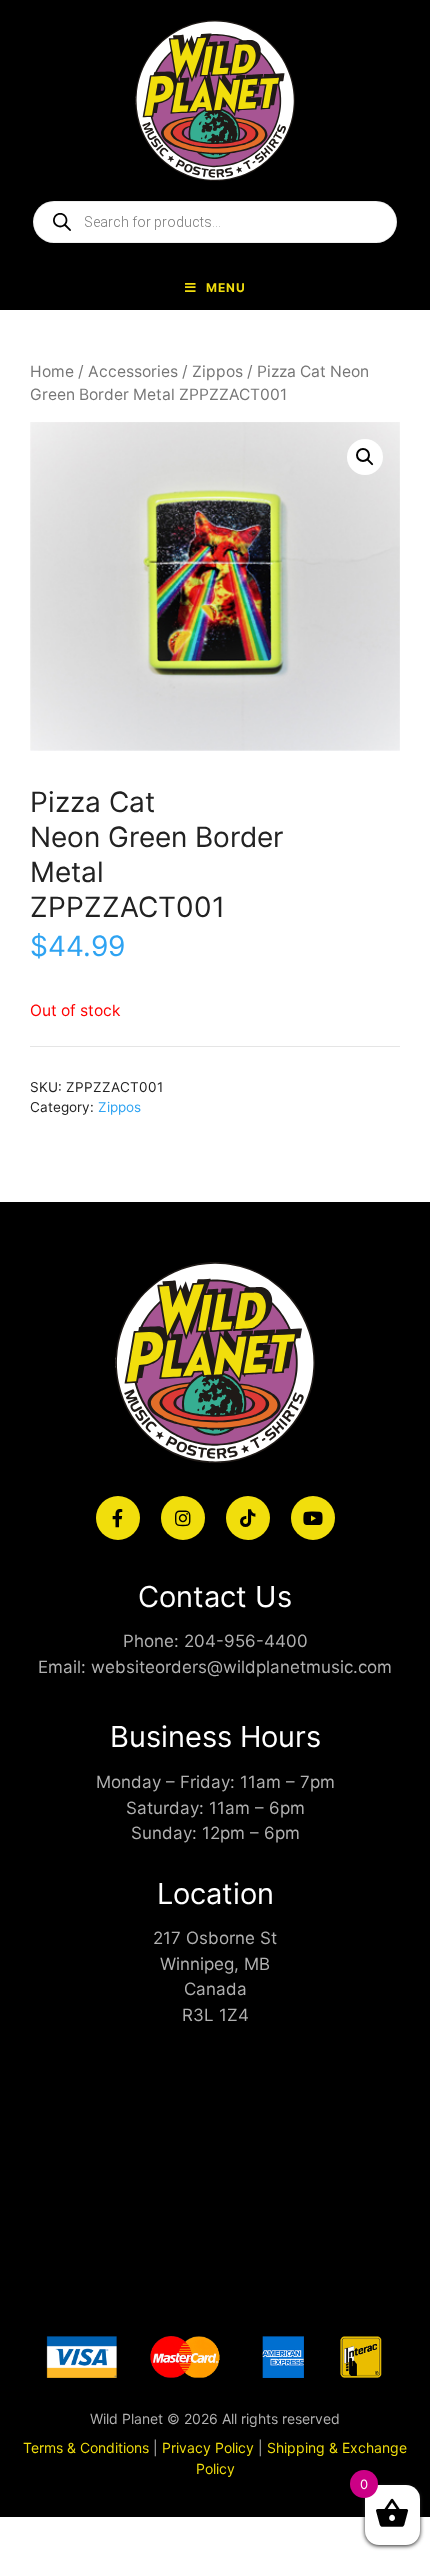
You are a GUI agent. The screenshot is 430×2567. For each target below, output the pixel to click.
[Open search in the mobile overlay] (215, 222)
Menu (226, 287)
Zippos (217, 371)
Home (52, 371)
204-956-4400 (246, 1641)
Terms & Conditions (86, 2447)
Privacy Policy (208, 2447)
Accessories (133, 371)
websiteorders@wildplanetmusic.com (241, 1667)
